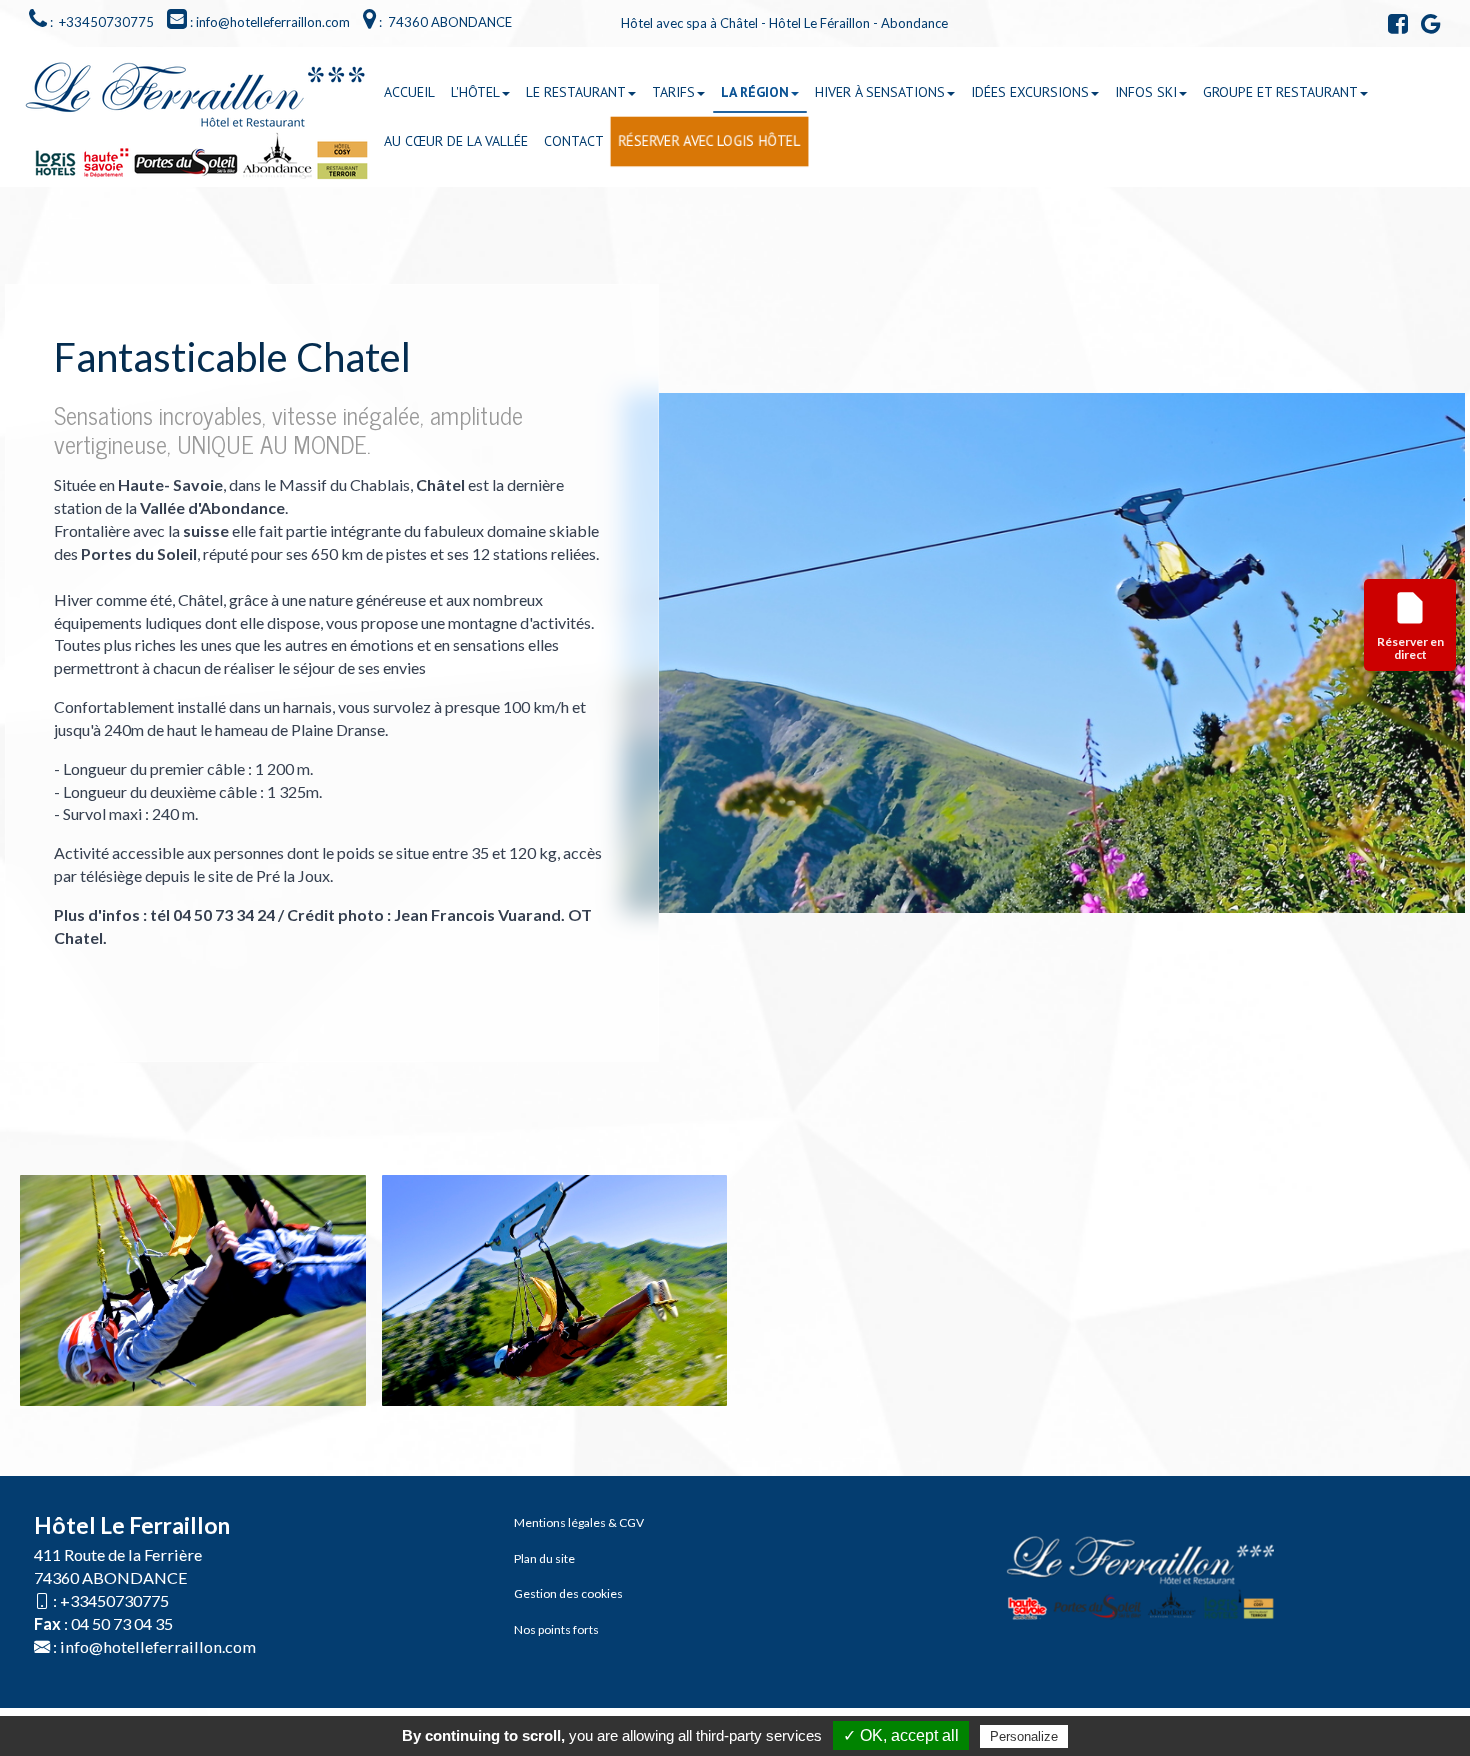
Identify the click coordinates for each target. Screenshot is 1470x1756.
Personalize (1024, 1736)
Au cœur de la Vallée (456, 141)
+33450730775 (114, 1600)
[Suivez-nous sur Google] (1426, 27)
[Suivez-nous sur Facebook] (1393, 27)
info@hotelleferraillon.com (158, 1646)
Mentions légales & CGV (579, 1522)
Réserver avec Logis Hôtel (710, 141)
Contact (574, 141)
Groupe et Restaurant (1280, 92)
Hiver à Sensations (880, 92)
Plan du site (544, 1558)
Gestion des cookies (568, 1593)
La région (755, 92)
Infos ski (1146, 92)
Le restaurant (576, 92)
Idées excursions (1030, 92)
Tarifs (673, 92)
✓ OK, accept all (901, 1735)
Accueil (409, 92)
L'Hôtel (475, 92)
